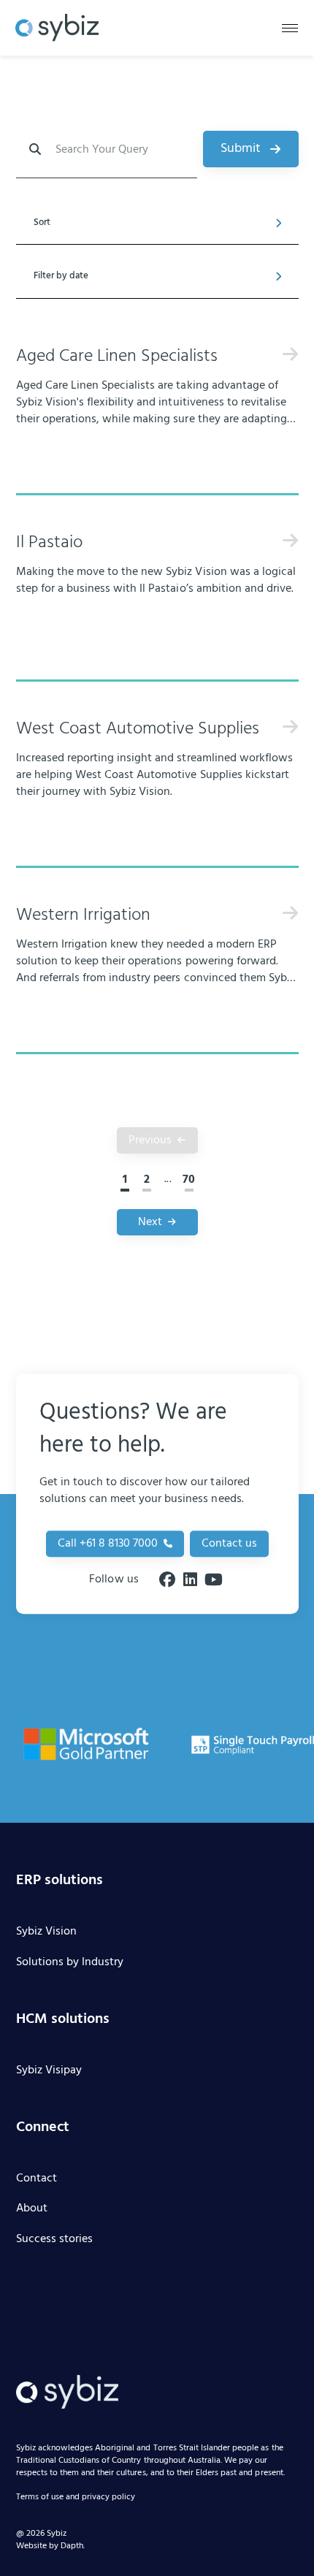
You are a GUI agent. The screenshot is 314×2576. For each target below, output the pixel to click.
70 (189, 1180)
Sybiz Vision (46, 1932)
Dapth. (73, 2546)
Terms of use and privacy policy (76, 2498)
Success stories (54, 2240)
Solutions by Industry (70, 1963)
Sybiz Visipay (49, 2071)
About (32, 2209)
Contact (37, 2179)
